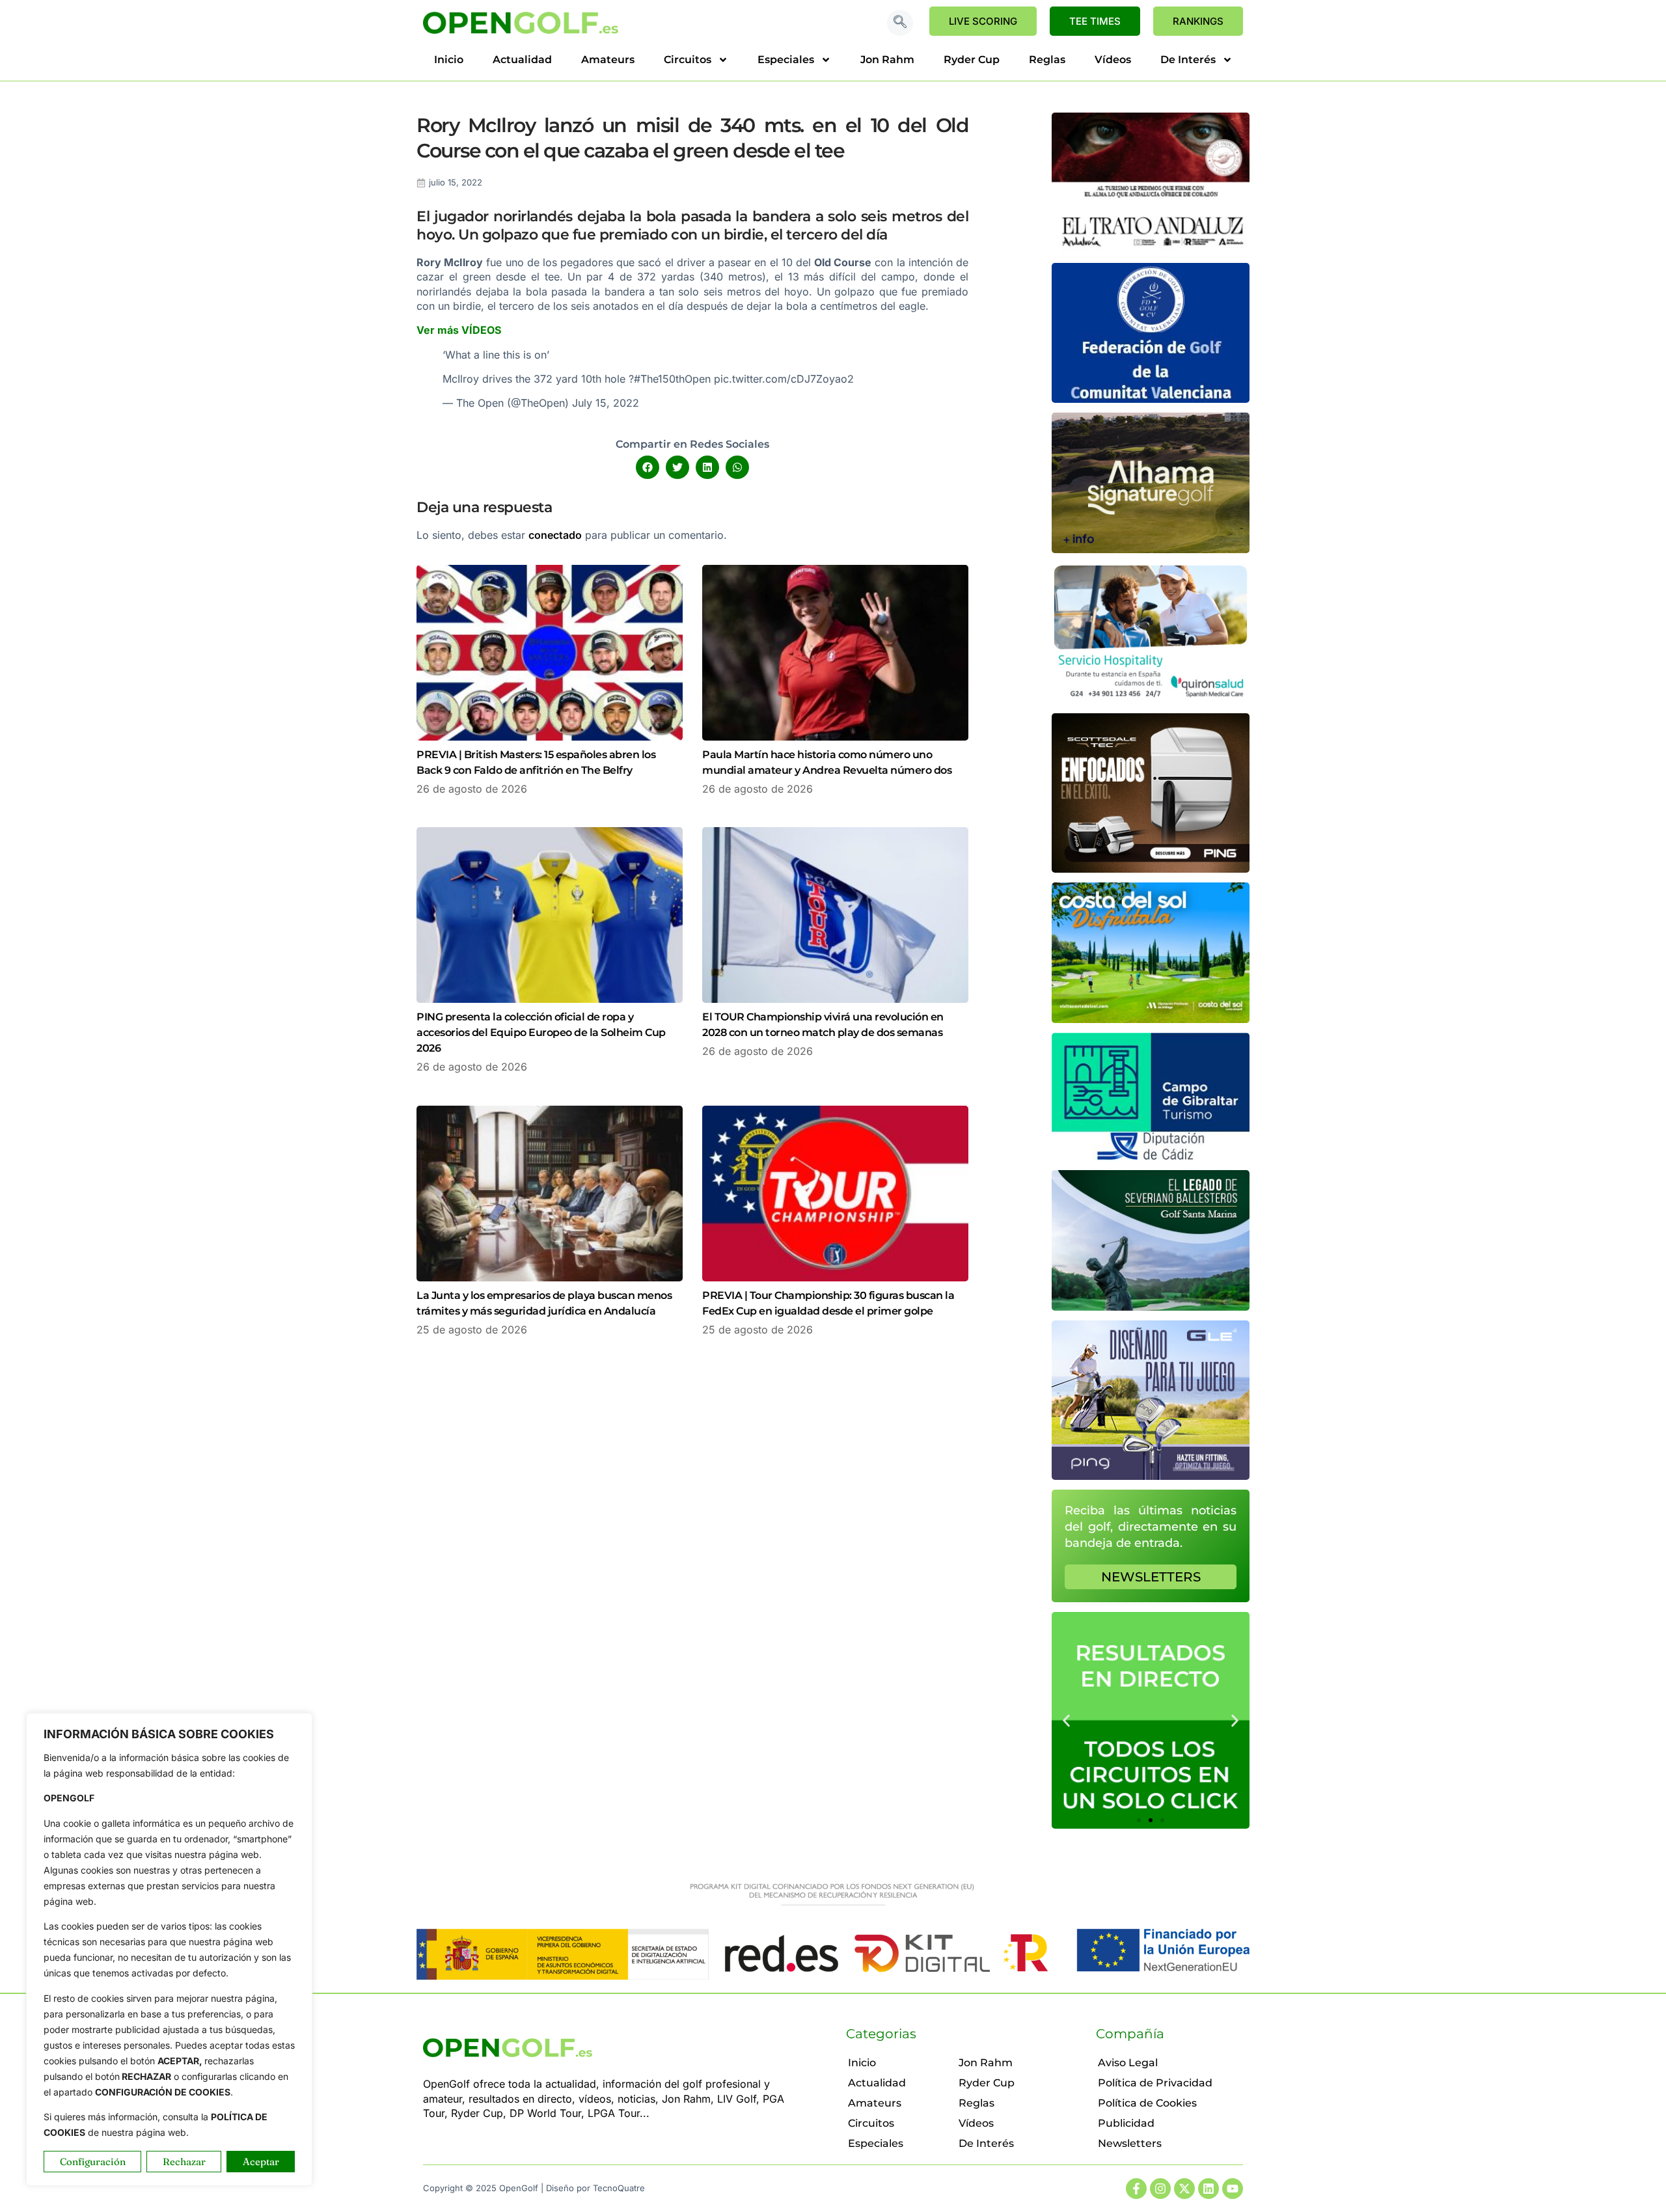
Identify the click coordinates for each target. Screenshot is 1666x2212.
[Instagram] (1160, 2189)
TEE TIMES (1095, 21)
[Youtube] (1233, 2189)
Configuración (93, 2162)
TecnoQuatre (619, 2188)
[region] (169, 1949)
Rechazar (184, 2162)
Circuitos (688, 60)
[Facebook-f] (1136, 2189)
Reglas (1047, 60)
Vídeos (1113, 60)
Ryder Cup (972, 60)
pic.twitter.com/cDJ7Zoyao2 (784, 379)
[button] (900, 23)
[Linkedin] (1209, 2189)
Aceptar (261, 2162)
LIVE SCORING (983, 21)
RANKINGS (1198, 21)
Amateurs (608, 60)
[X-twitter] (1184, 2189)
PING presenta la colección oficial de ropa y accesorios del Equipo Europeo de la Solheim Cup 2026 (541, 1032)
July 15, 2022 (606, 403)
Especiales (786, 60)
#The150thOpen (672, 379)
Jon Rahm (887, 60)
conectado (555, 535)
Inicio (449, 60)
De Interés (1188, 60)
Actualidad (522, 60)
